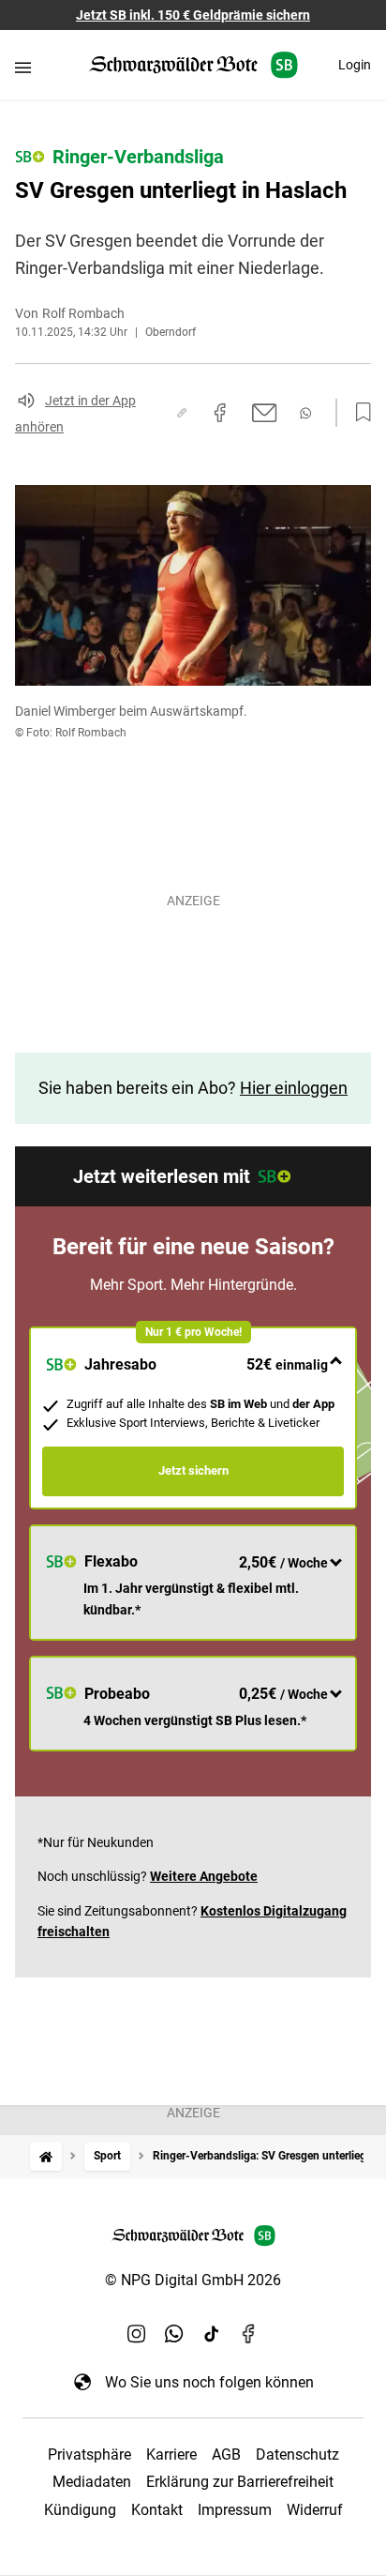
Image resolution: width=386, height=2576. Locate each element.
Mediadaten (92, 2482)
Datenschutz (297, 2455)
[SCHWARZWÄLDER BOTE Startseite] (193, 65)
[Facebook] (249, 2333)
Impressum (235, 2510)
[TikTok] (212, 2333)
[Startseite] (46, 2156)
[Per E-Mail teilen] (265, 413)
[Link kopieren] (182, 413)
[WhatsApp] (174, 2333)
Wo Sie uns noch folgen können (209, 2382)
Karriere (171, 2455)
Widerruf (315, 2510)
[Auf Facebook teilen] (220, 413)
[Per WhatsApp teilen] (305, 413)
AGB (226, 2455)
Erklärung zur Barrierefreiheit (240, 2482)
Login (355, 65)
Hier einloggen (294, 1088)
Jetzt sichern (193, 1470)
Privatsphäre (89, 2455)
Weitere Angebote (204, 1876)
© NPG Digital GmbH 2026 (193, 2280)
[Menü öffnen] (23, 67)
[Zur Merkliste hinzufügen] (358, 413)
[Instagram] (137, 2333)
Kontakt (157, 2510)
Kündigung (80, 2510)
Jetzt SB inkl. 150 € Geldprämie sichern (193, 15)
